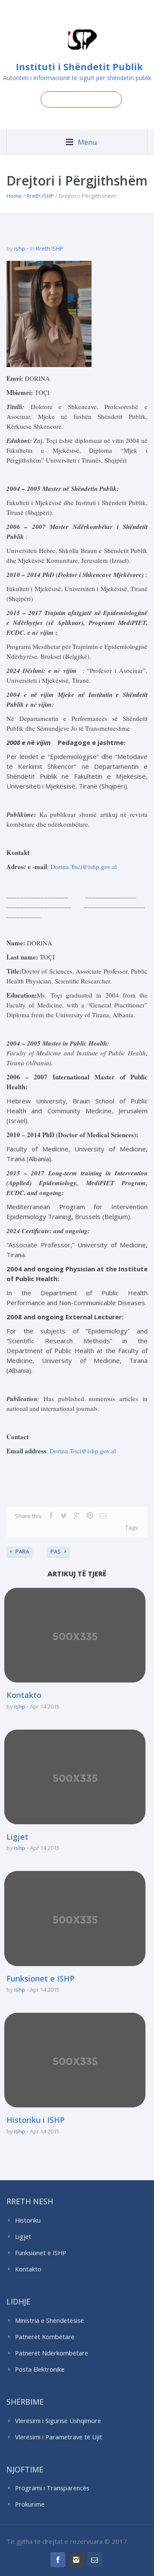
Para (22, 1551)
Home (14, 196)
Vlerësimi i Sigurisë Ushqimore (58, 2421)
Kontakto (24, 1695)
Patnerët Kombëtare (45, 2337)
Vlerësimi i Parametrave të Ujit (59, 2437)
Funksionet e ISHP (40, 1978)
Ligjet (17, 1837)
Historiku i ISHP (36, 2120)
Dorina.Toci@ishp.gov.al (84, 867)
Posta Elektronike (40, 2369)
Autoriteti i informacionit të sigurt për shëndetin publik (77, 78)
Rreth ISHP (40, 196)
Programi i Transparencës (52, 2488)
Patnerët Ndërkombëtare (52, 2353)
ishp (20, 248)
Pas (56, 1551)
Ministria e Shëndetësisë (49, 2320)
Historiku (28, 2220)
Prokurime (30, 2504)
